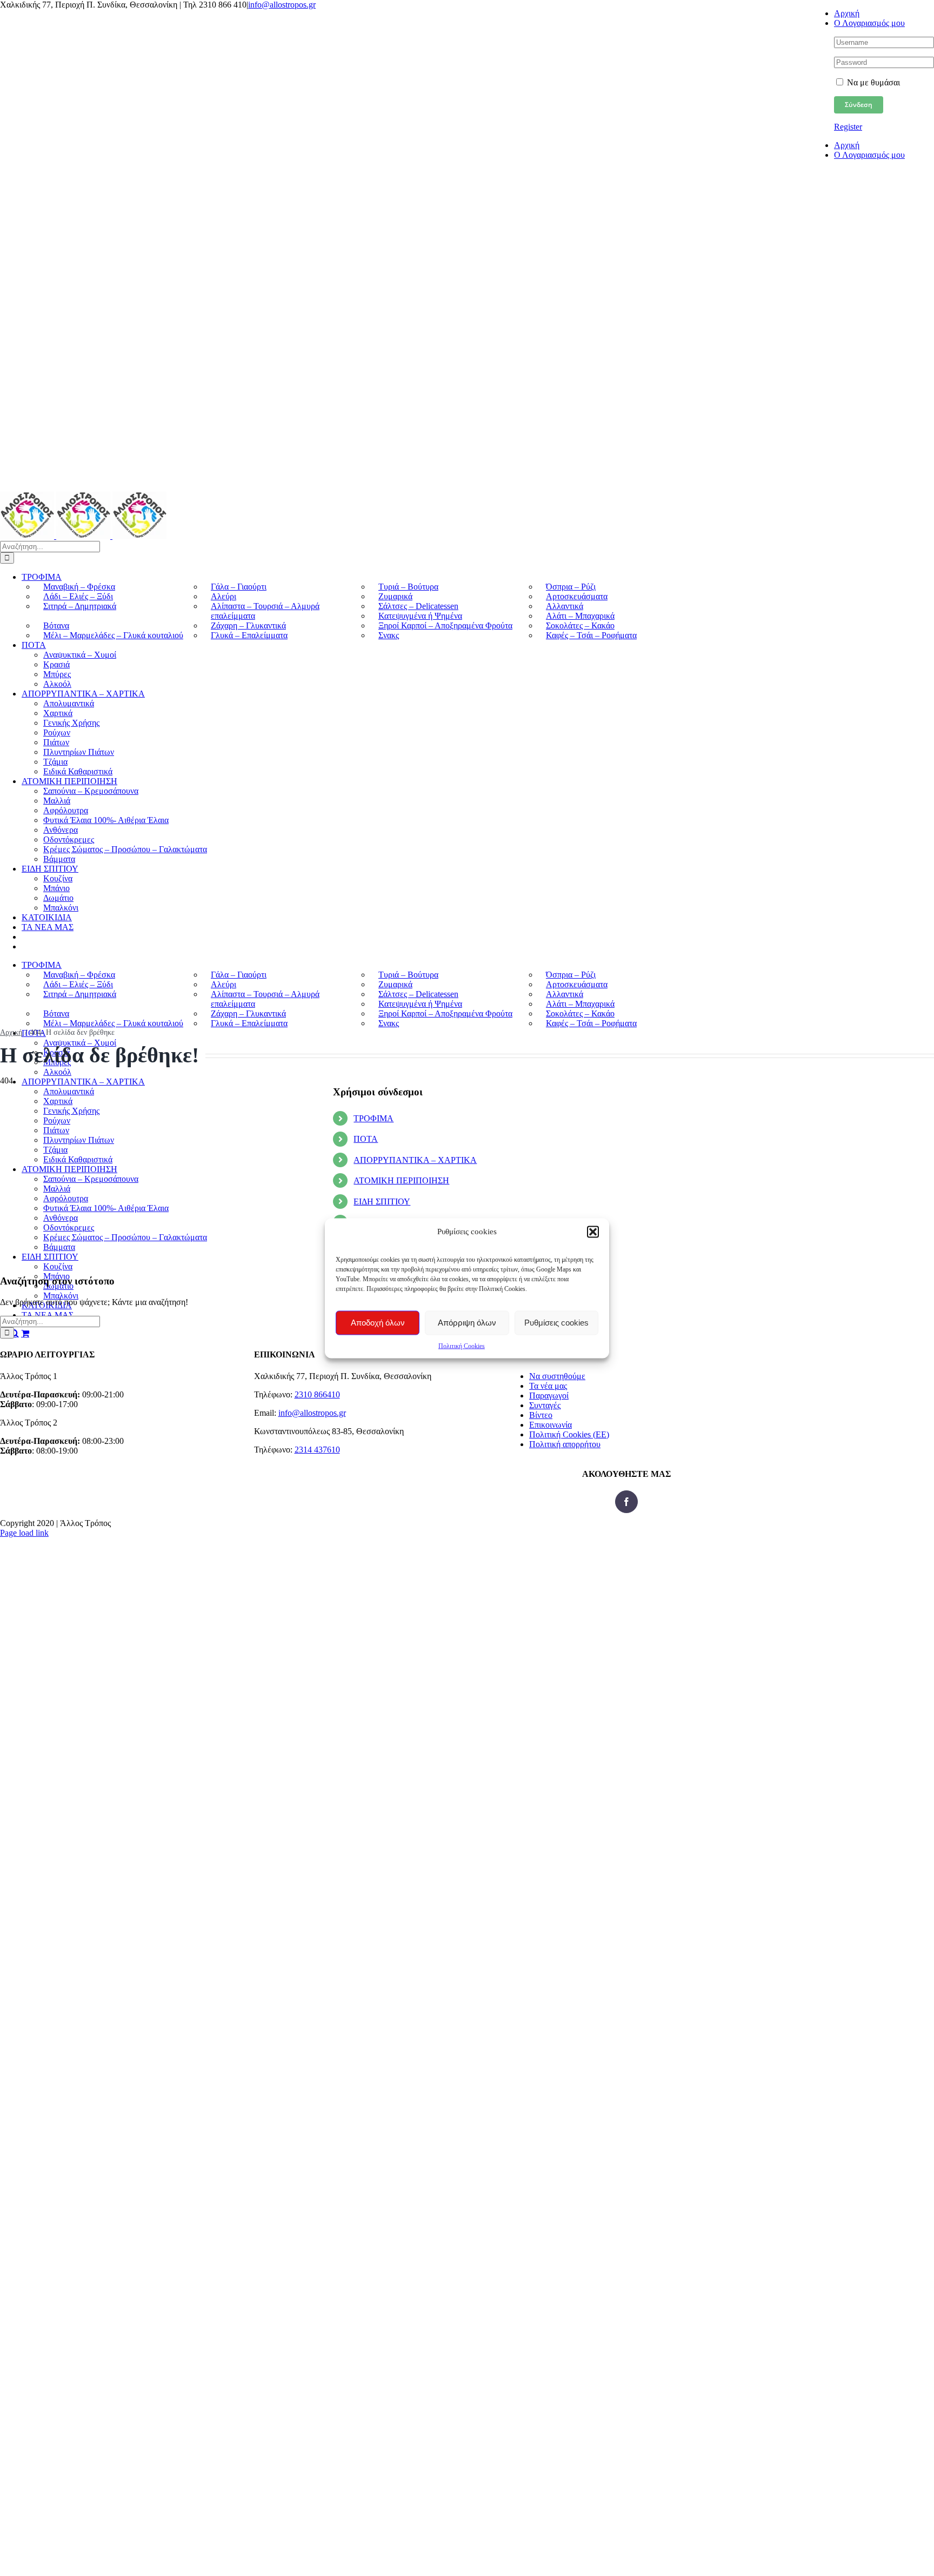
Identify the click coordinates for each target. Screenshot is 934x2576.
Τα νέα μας (548, 1386)
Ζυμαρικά (395, 596)
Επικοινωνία (551, 1425)
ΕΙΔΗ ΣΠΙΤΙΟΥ (382, 1202)
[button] (593, 1232)
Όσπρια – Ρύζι (571, 587)
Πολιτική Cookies (462, 1346)
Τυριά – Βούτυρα (408, 587)
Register (848, 127)
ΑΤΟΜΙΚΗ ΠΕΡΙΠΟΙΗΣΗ (401, 1180)
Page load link (24, 1533)
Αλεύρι (224, 596)
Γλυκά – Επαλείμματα (249, 635)
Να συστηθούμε (557, 1376)
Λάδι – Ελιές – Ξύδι (78, 596)
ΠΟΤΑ (366, 1139)
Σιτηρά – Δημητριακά (80, 606)
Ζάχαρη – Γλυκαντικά (248, 625)
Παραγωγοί (549, 1396)
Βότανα (56, 625)
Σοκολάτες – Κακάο (580, 625)
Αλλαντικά (565, 606)
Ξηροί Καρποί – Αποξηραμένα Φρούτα (445, 625)
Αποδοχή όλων (378, 1323)
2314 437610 (317, 1450)
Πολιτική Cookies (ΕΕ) (569, 1434)
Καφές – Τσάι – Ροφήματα (591, 635)
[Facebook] (626, 1502)
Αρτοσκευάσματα (577, 596)
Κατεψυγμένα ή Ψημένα (420, 616)
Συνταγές (545, 1405)
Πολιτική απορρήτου (565, 1444)
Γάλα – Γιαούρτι (239, 587)
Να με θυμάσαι (872, 82)
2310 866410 (317, 1394)
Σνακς (389, 635)
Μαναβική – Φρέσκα (79, 587)
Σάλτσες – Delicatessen (418, 606)
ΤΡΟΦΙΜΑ (373, 1118)
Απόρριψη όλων (467, 1323)
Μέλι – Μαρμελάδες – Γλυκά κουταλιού (113, 635)
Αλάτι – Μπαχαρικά (580, 616)
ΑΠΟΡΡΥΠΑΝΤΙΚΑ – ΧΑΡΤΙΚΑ (415, 1160)
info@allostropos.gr (282, 5)
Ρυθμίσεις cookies (556, 1323)
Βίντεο (541, 1415)
